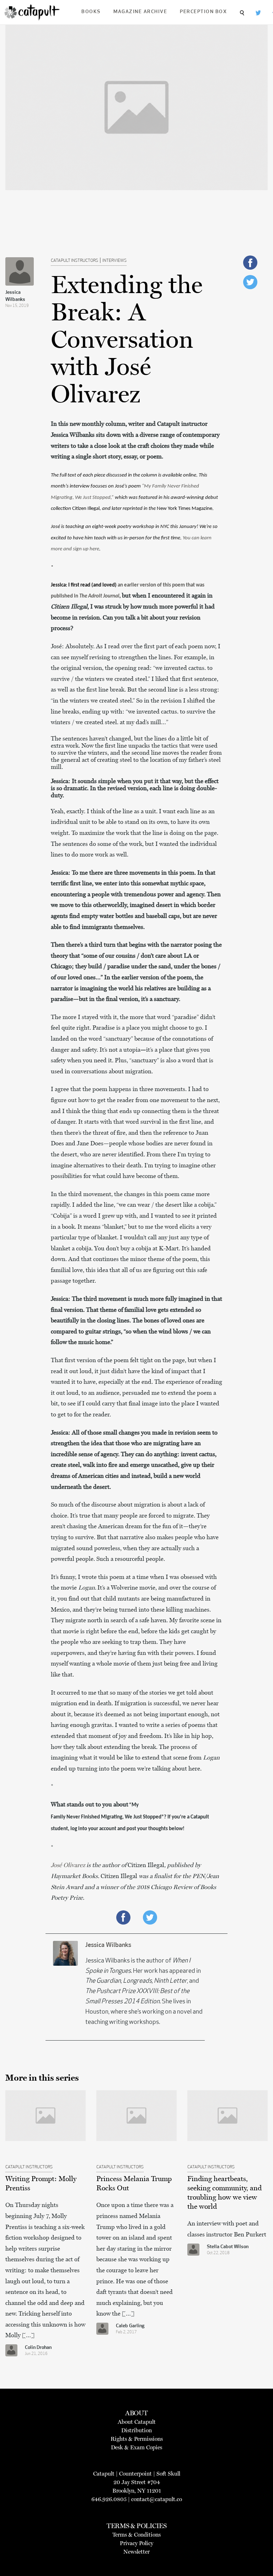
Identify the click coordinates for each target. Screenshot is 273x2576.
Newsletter (136, 2552)
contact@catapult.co (157, 2499)
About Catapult (137, 2422)
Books (91, 12)
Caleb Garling (130, 2326)
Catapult (104, 2474)
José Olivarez (68, 1865)
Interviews (114, 261)
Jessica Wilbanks (15, 296)
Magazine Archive (140, 12)
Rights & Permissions (137, 2439)
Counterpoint (135, 2474)
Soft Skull (168, 2474)
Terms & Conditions (136, 2535)
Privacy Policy (136, 2543)
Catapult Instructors (74, 261)
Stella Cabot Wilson (228, 2247)
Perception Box (203, 12)
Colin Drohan (38, 2348)
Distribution (136, 2430)
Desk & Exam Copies (136, 2447)
